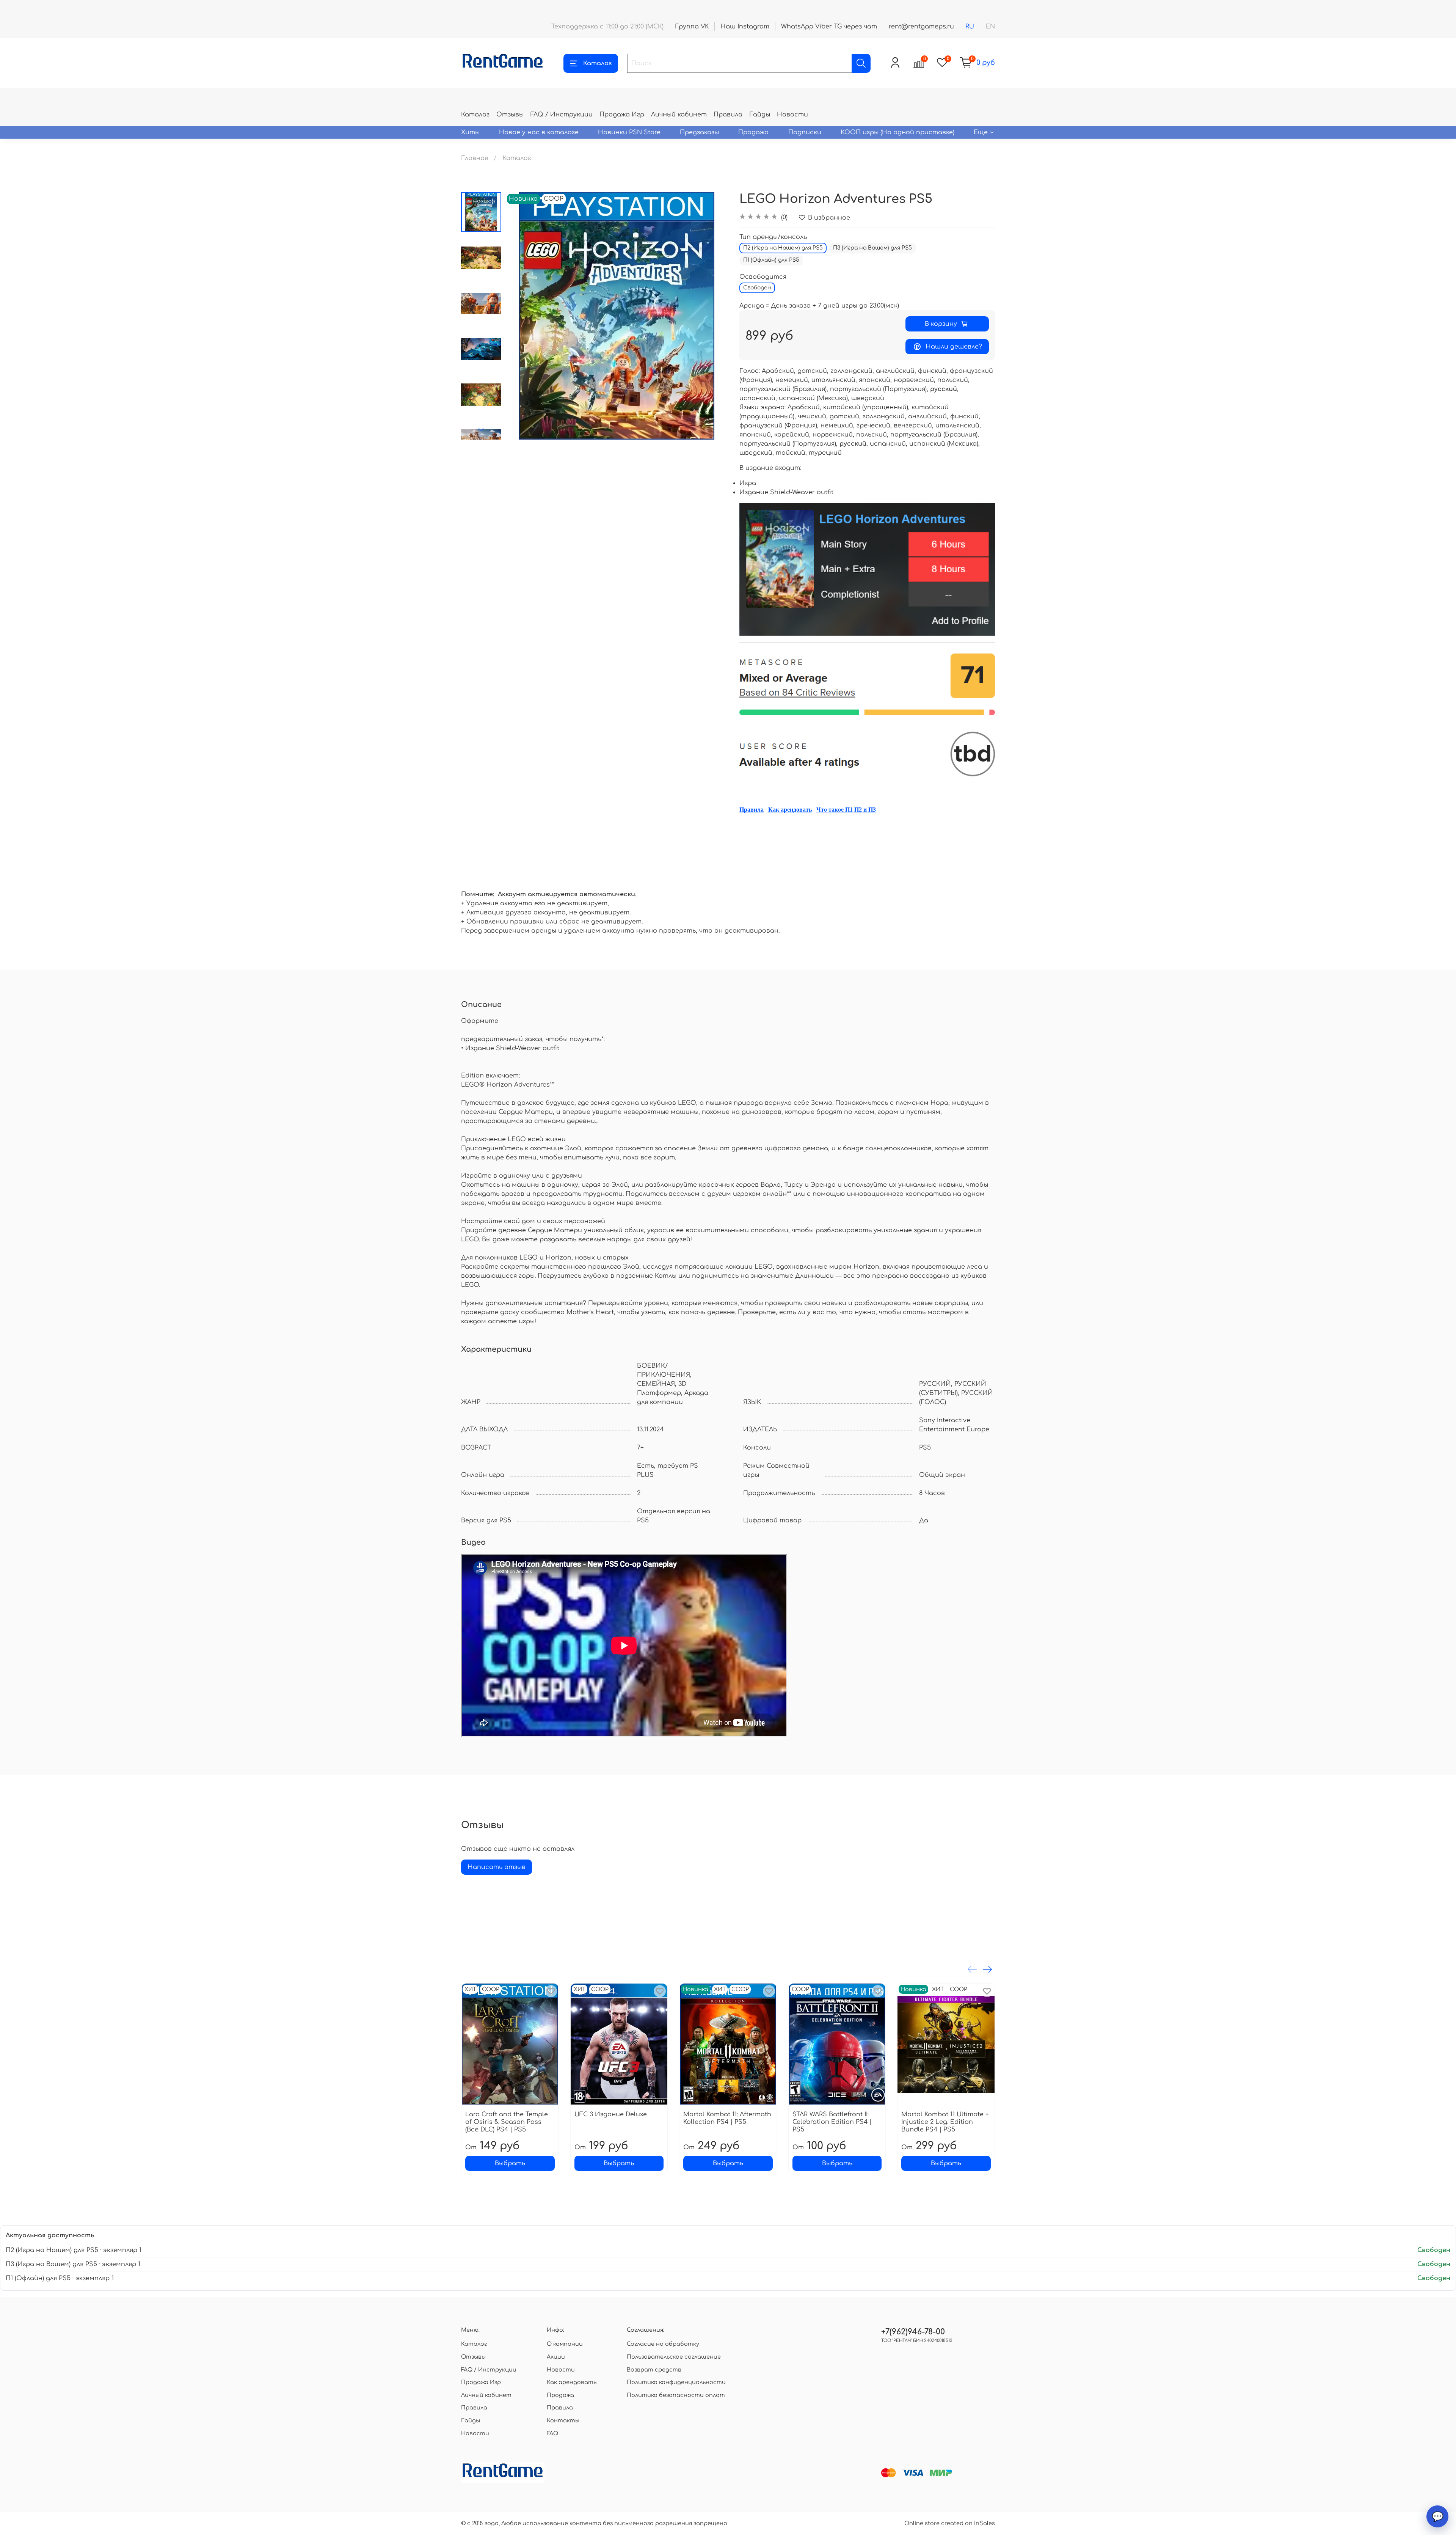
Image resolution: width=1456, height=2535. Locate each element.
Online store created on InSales (950, 2523)
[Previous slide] (520, 316)
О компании (565, 2344)
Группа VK (692, 27)
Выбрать (510, 2163)
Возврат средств (654, 2370)
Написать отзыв (497, 1867)
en (990, 27)
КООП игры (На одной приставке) (897, 132)
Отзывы (510, 115)
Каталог (597, 63)
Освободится (763, 277)
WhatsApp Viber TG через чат (829, 27)
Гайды (760, 115)
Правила (728, 115)
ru (970, 27)
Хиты (470, 132)
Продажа (753, 132)
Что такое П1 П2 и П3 (846, 810)
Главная (475, 158)
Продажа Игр (622, 115)
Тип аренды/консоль (773, 237)
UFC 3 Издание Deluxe (611, 2114)
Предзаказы (699, 132)
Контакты (563, 2420)
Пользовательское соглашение (674, 2357)
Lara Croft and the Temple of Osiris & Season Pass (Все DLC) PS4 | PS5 (507, 2122)
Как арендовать (790, 810)
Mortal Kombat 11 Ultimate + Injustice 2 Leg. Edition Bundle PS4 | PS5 (945, 2122)
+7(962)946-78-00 (913, 2332)
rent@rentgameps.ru (921, 27)
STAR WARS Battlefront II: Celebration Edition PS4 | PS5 (832, 2122)
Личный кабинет (679, 115)
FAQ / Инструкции (562, 115)
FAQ (552, 2433)
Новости (792, 115)
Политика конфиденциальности (676, 2382)
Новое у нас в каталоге (539, 132)
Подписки (805, 132)
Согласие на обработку (663, 2344)
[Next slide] (481, 430)
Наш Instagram (745, 27)
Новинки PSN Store (629, 132)
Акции (556, 2357)
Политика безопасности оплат (676, 2395)
